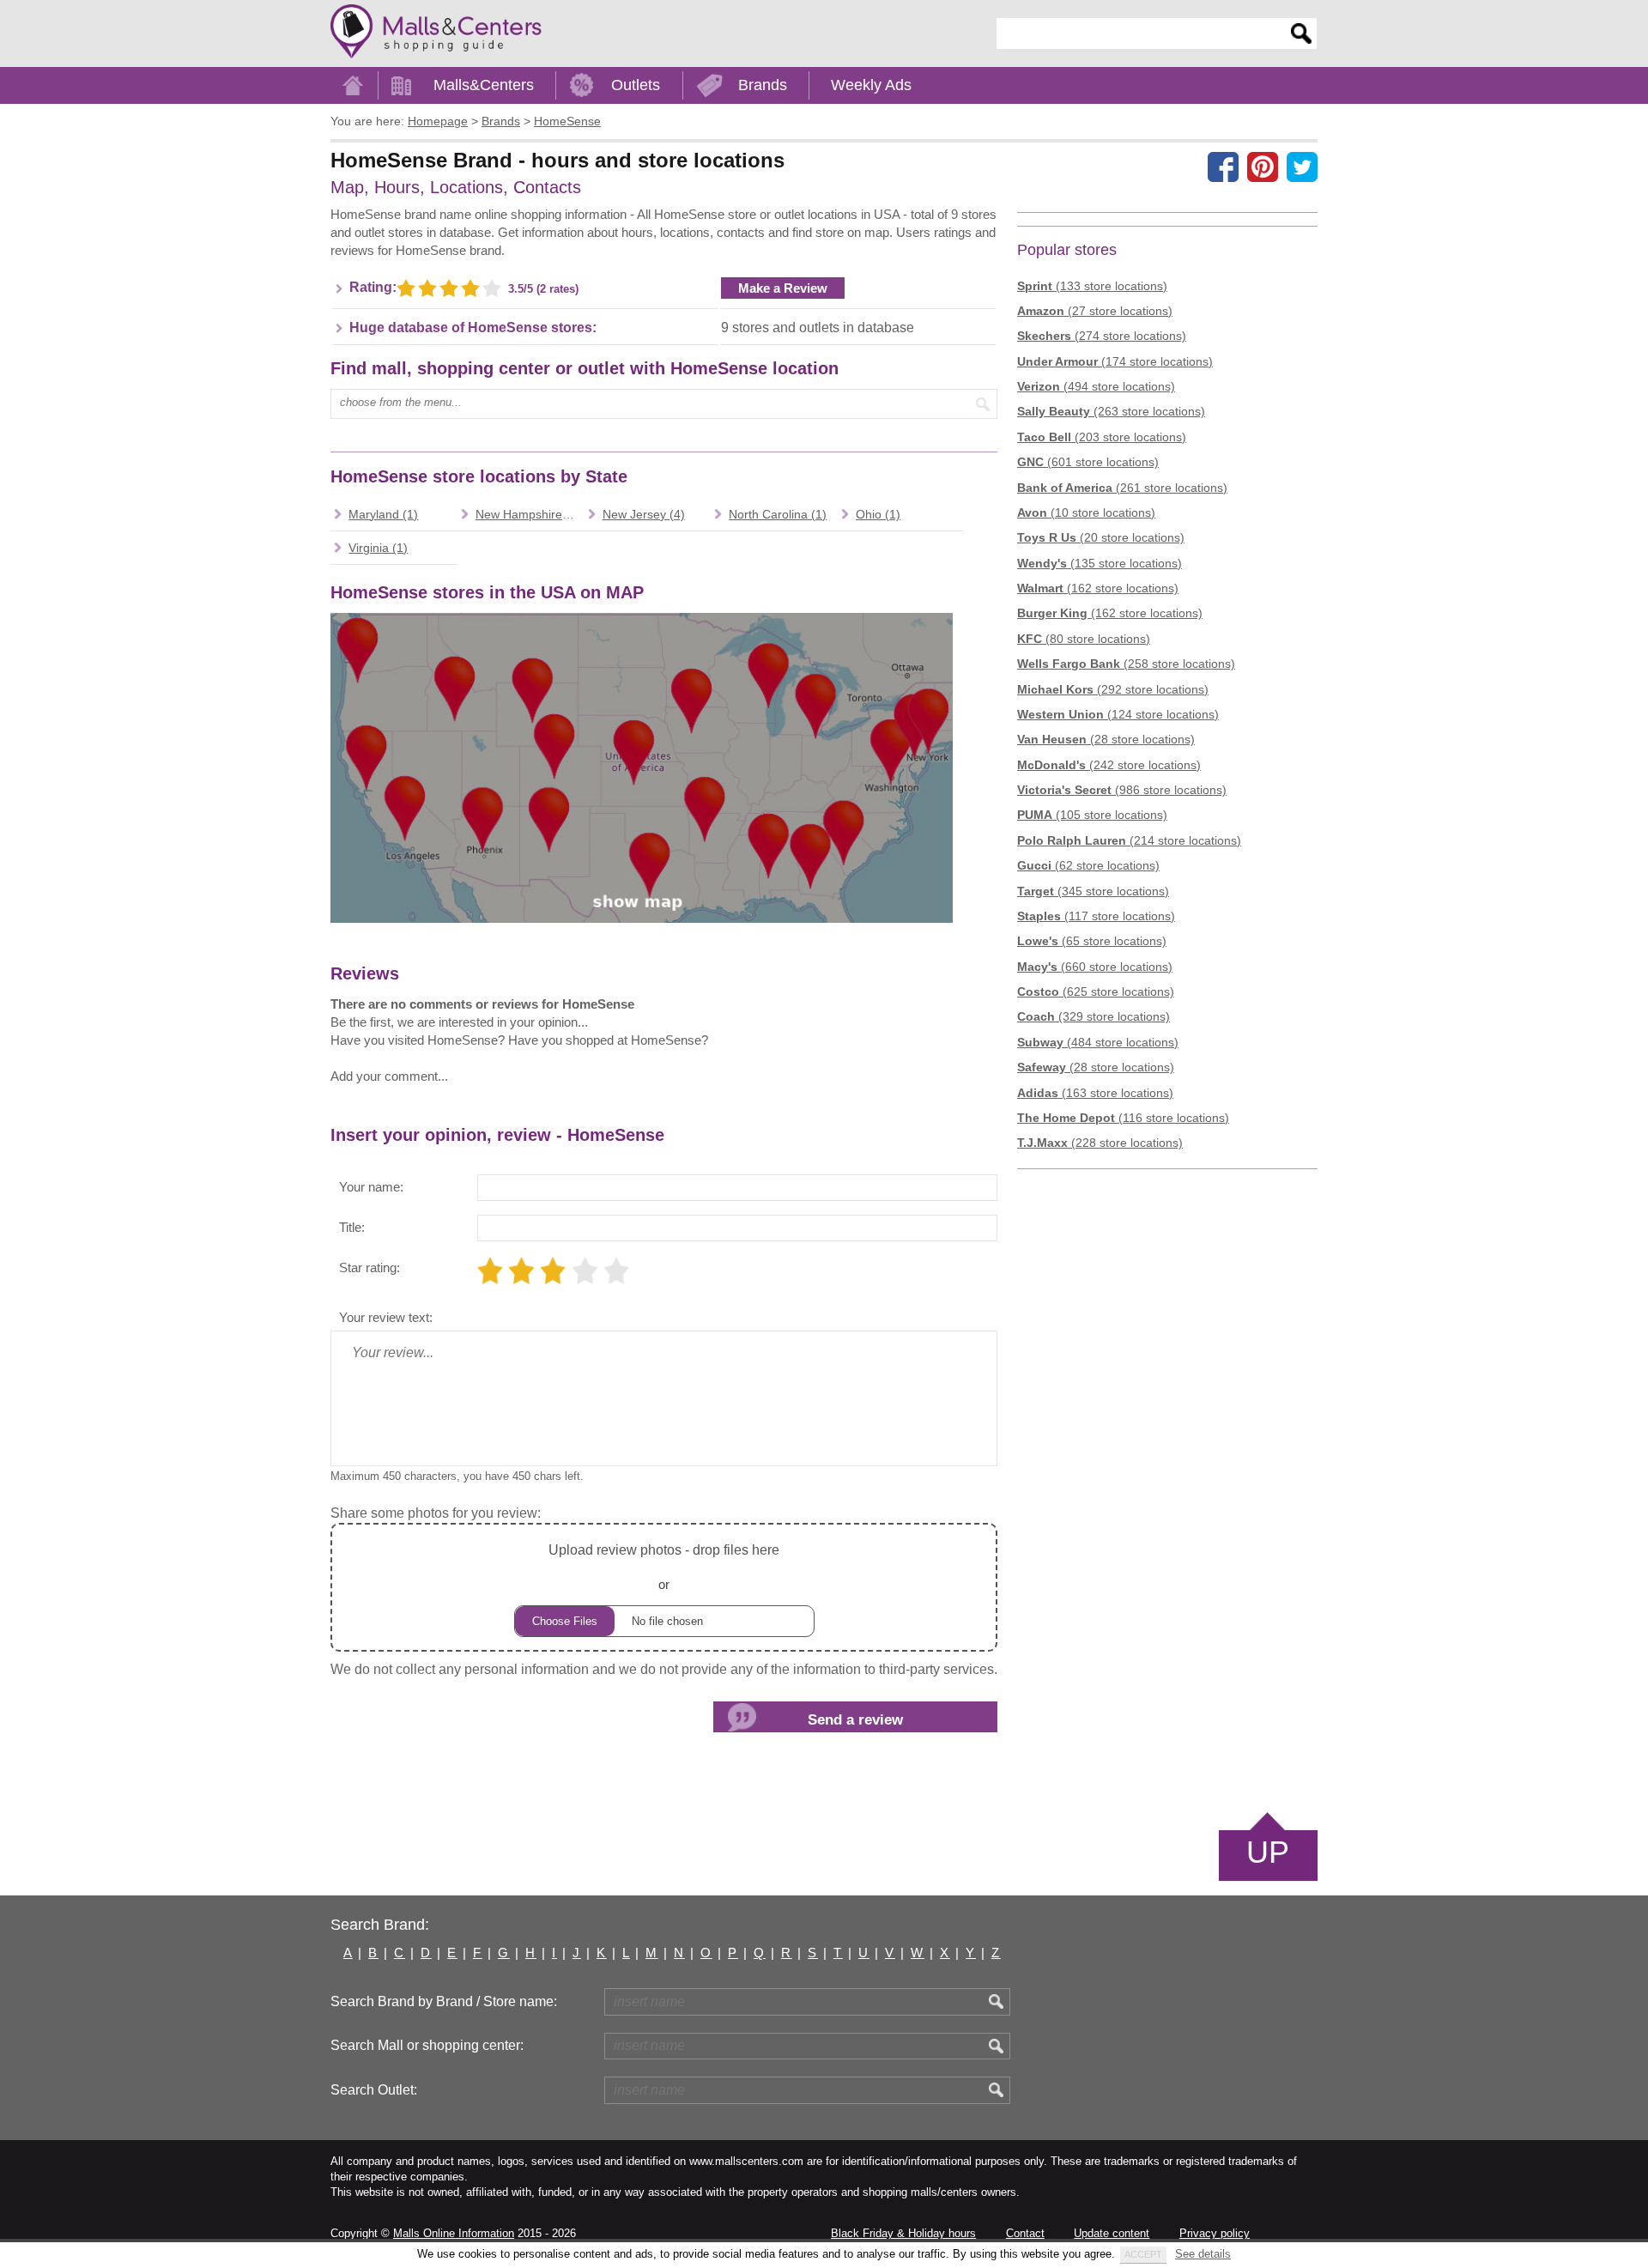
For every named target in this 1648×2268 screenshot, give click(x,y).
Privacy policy (1215, 2233)
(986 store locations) (1122, 790)
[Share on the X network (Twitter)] (1302, 167)
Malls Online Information (454, 2233)
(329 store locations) (1094, 1016)
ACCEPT (1143, 2254)
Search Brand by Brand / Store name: (444, 2001)
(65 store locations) (1092, 941)
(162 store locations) (1098, 588)
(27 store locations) (1095, 311)
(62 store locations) (1088, 865)
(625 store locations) (1096, 991)
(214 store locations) (1129, 840)
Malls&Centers (484, 85)
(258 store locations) (1126, 664)
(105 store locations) (1092, 815)
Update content (1112, 2233)
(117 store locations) (1096, 916)
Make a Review (783, 288)
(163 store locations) (1095, 1093)
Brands (763, 85)
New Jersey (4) (644, 514)
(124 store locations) (1118, 714)
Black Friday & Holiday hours (903, 2233)
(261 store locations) (1122, 488)
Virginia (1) (378, 548)
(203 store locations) (1102, 437)
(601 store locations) (1088, 462)
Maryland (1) (383, 514)
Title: (352, 1227)
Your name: (371, 1187)
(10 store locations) (1086, 512)
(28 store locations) (1106, 739)
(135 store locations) (1100, 563)
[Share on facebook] (1223, 167)
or (664, 1567)
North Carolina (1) (778, 514)
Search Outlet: (374, 2090)
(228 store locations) (1100, 1143)
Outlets (636, 85)
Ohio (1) (878, 514)
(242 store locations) (1109, 765)
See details (1203, 2254)
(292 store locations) (1113, 689)
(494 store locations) (1096, 386)
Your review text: (386, 1317)
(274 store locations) (1102, 336)
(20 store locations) (1101, 537)
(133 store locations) (1092, 286)
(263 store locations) (1111, 411)
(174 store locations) (1115, 361)
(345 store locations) (1093, 891)
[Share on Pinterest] (1263, 167)
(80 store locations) (1084, 639)
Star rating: (370, 1267)
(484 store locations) (1098, 1042)
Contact (1025, 2233)
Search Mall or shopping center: (427, 2045)
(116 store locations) (1123, 1118)
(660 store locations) (1095, 967)
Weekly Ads (871, 85)
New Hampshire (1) (528, 514)
